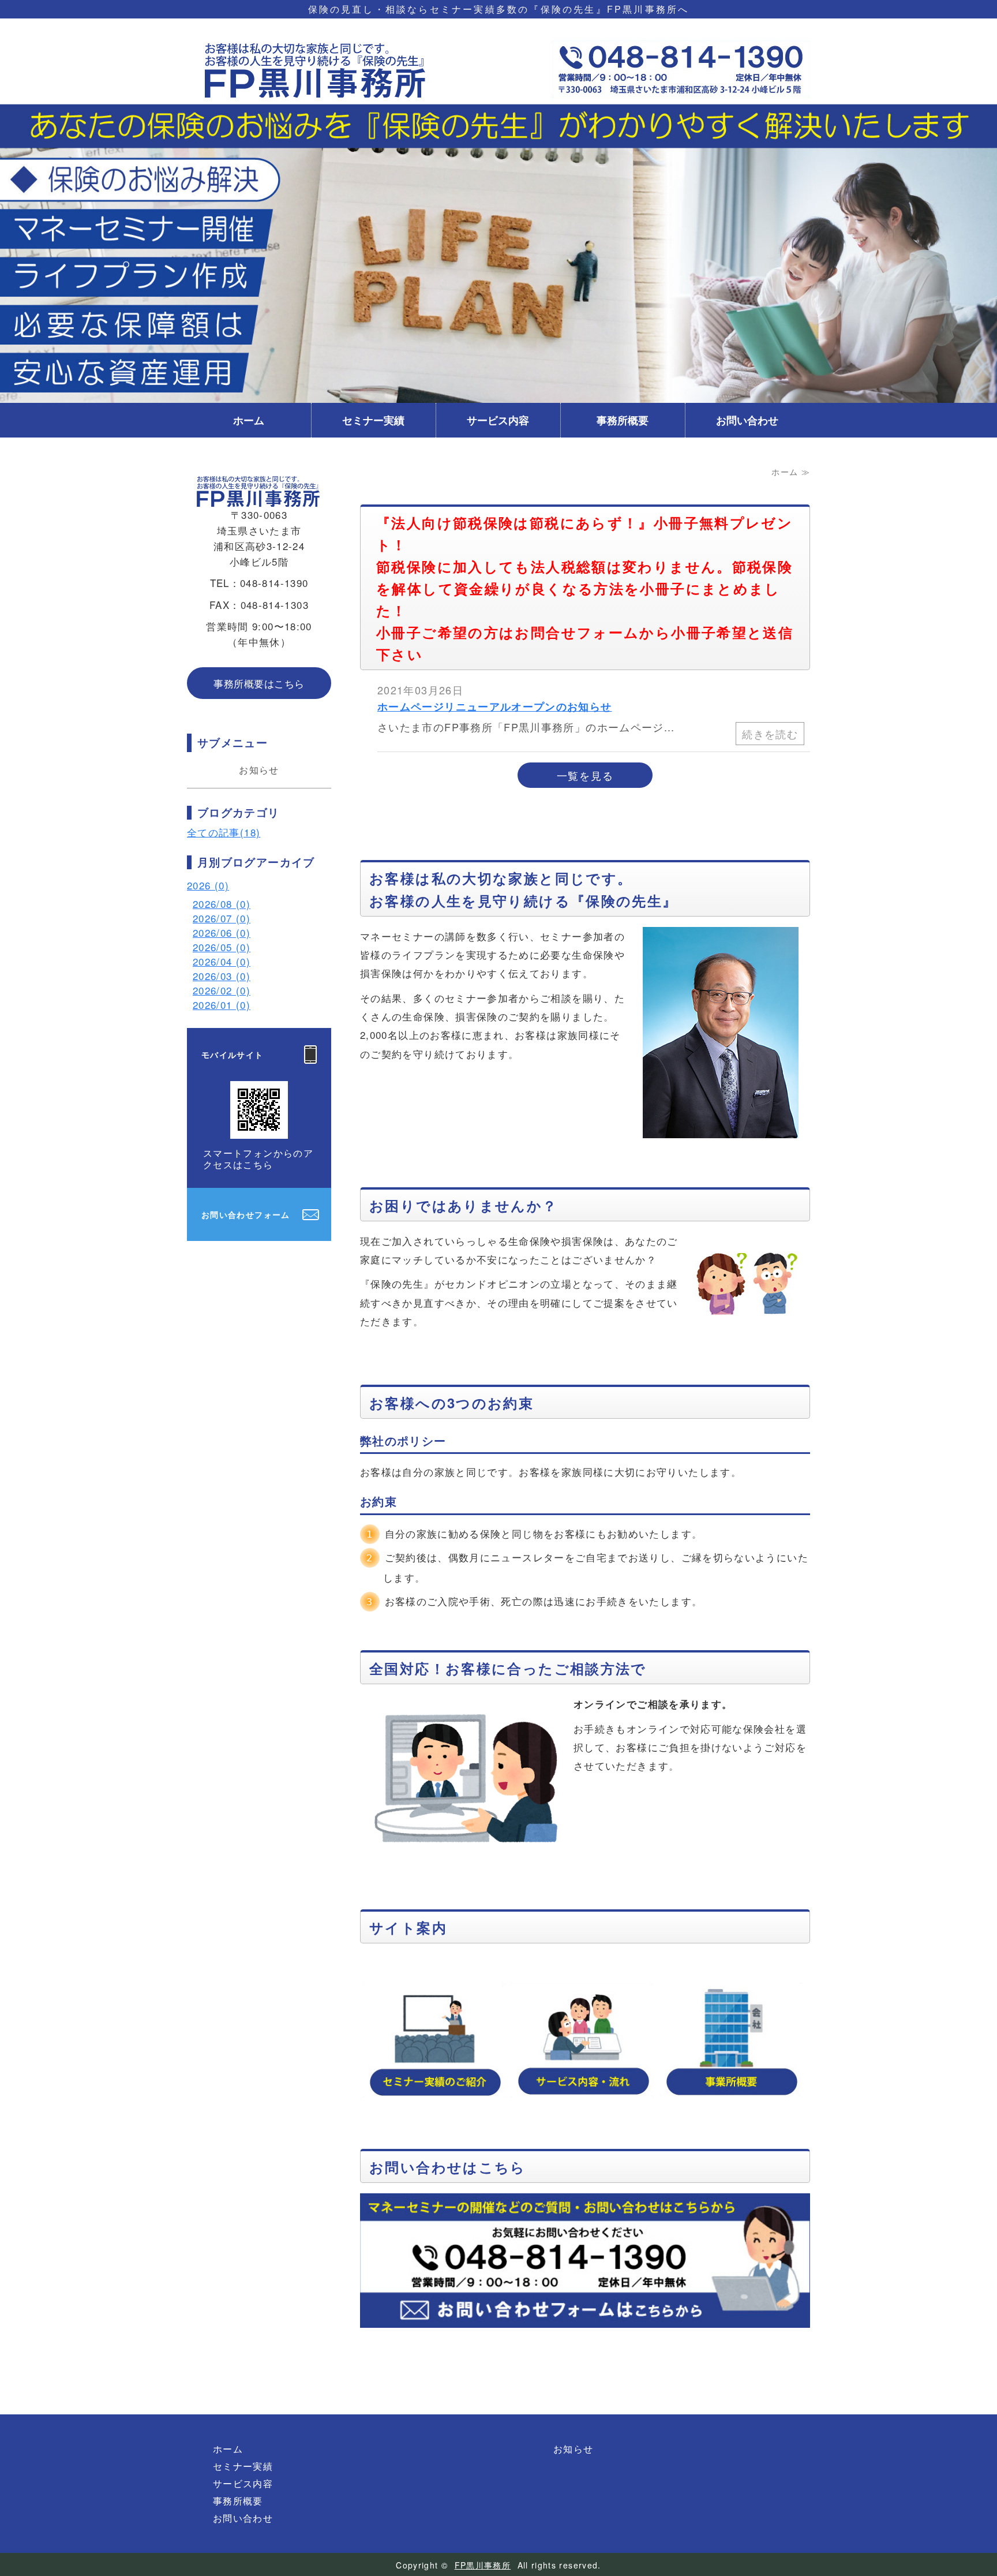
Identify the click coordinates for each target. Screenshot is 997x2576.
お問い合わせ (747, 420)
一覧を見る (585, 775)
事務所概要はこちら (259, 683)
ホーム (249, 420)
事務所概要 (623, 420)
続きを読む (770, 734)
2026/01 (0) (222, 1005)
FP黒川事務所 (483, 2565)
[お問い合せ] (585, 2330)
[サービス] (582, 2040)
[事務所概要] (731, 2040)
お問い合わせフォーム (246, 1214)
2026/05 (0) (222, 947)
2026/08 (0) (222, 904)
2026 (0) (208, 885)
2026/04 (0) (222, 961)
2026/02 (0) (222, 990)
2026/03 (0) (222, 976)
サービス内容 (498, 420)
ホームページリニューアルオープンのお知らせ (495, 706)
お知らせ (259, 770)
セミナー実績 (373, 420)
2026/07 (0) (222, 918)
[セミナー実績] (434, 2040)
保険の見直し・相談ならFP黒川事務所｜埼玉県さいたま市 (317, 69)
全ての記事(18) (224, 832)
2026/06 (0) (222, 932)
